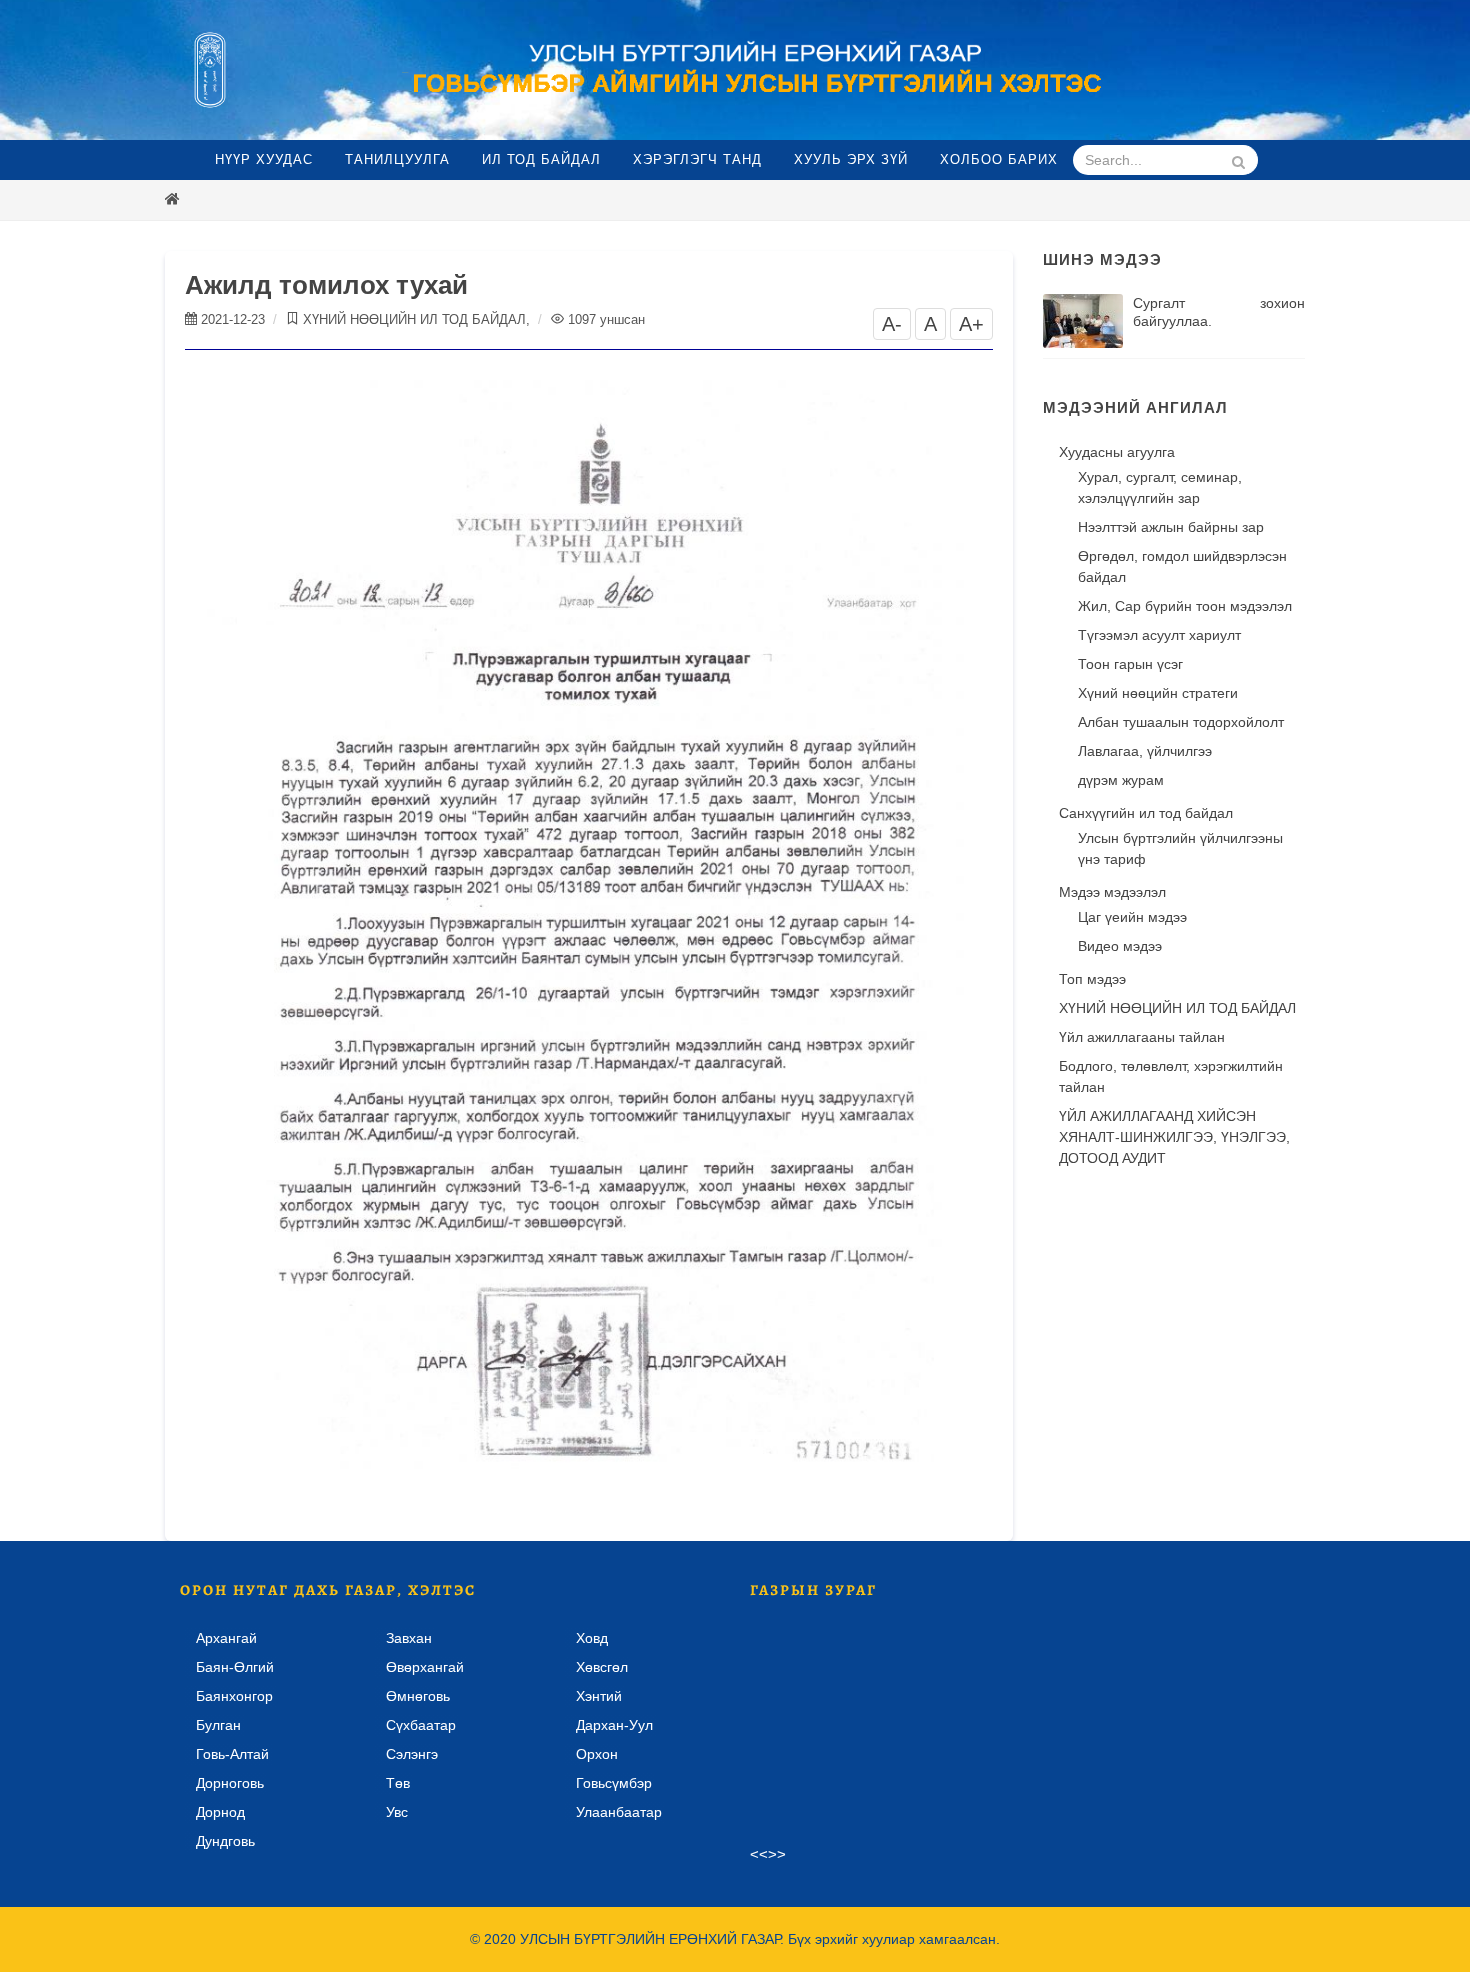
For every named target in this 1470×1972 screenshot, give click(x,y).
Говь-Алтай (232, 1754)
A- (892, 324)
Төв (398, 1783)
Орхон (597, 1754)
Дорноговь (230, 1783)
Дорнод (220, 1812)
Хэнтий (599, 1696)
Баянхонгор (234, 1696)
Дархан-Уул (614, 1725)
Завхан (409, 1638)
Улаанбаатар (619, 1812)
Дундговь (225, 1841)
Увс (397, 1812)
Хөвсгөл (602, 1667)
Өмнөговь (418, 1696)
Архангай (226, 1638)
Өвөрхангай (425, 1667)
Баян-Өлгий (235, 1667)
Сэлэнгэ (412, 1754)
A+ (971, 324)
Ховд (592, 1638)
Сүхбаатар (421, 1725)
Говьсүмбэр (614, 1783)
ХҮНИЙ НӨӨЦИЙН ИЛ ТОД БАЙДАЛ (414, 319)
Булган (218, 1725)
